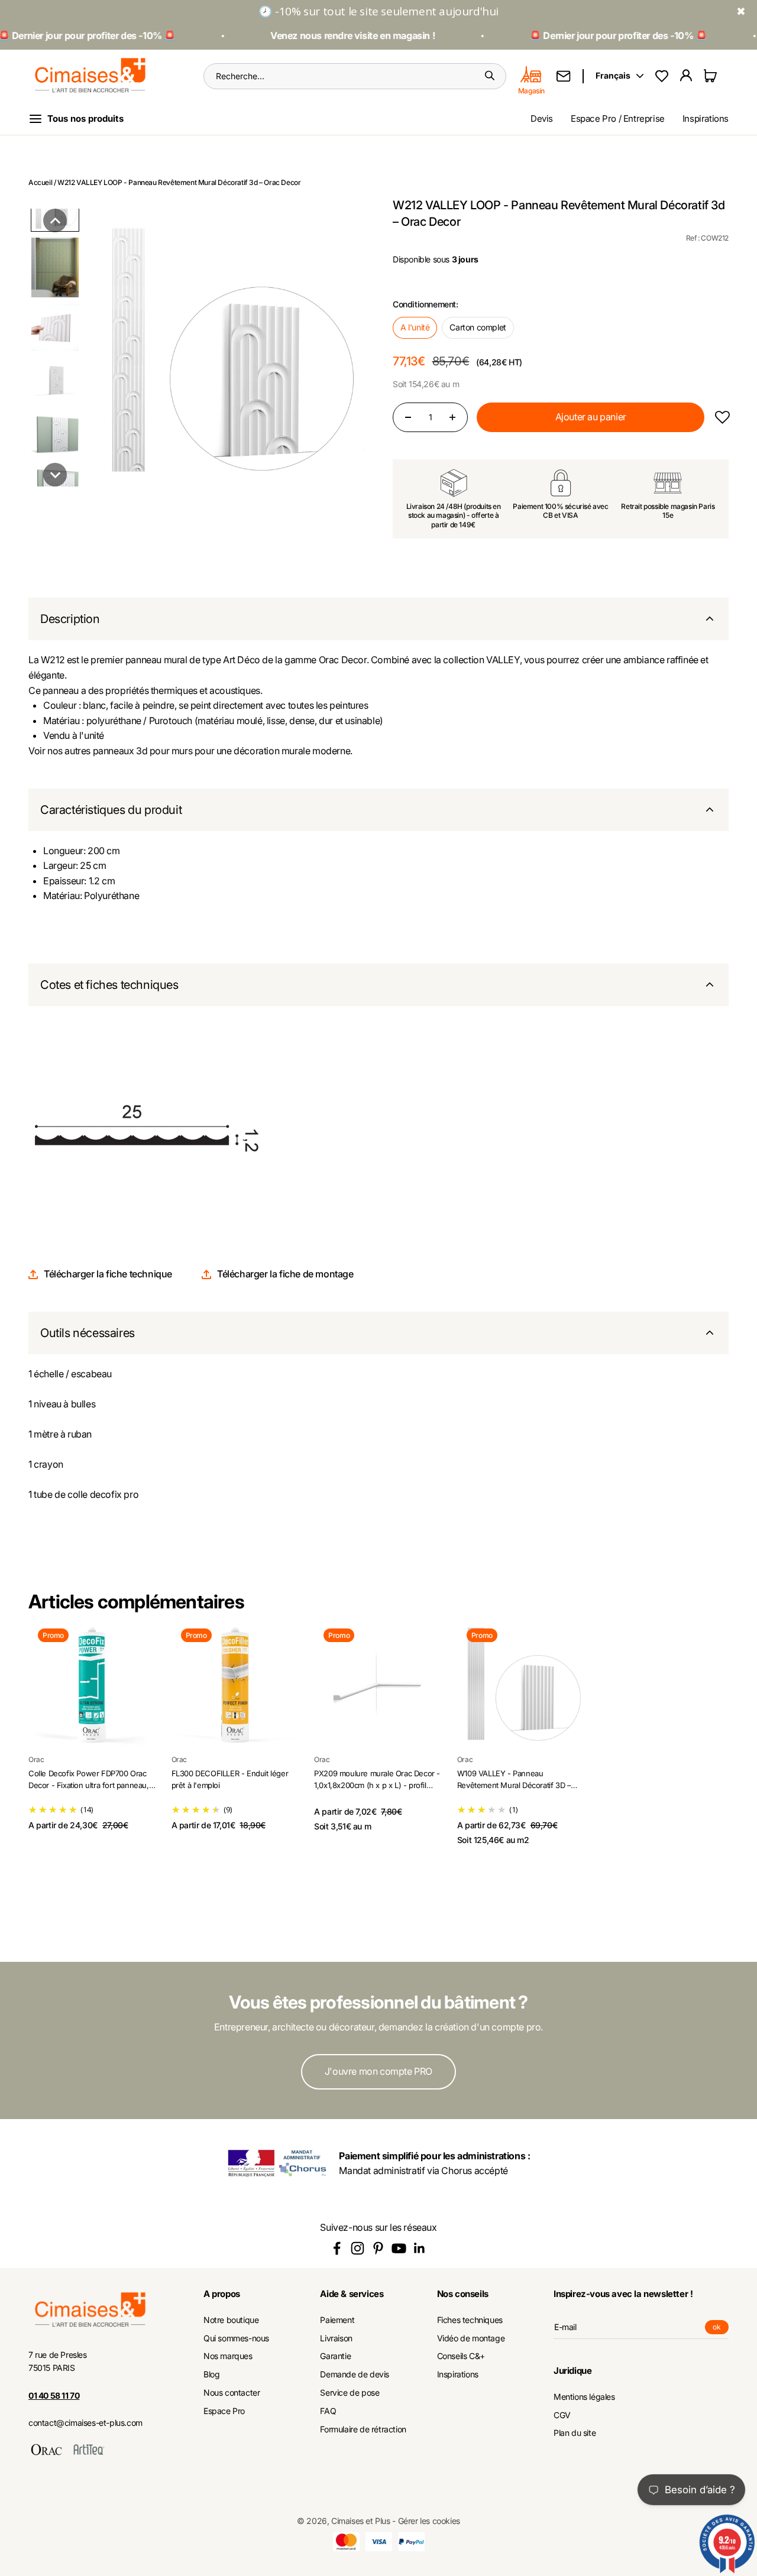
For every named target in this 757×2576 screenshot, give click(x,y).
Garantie (335, 2356)
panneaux (114, 751)
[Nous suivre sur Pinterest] (378, 2248)
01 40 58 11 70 (54, 2395)
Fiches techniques (470, 2320)
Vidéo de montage (471, 2338)
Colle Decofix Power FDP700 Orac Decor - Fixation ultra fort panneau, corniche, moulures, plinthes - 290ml (92, 1785)
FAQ (328, 2411)
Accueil (40, 182)
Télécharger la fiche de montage (285, 1274)
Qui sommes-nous (236, 2338)
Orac (36, 1759)
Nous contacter (232, 2393)
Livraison (336, 2338)
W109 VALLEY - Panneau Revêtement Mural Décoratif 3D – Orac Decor (514, 1785)
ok (721, 2328)
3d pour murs (163, 751)
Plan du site (575, 2433)
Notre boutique (231, 2320)
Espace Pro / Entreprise (618, 119)
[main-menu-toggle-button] (85, 119)
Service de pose (350, 2393)
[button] (55, 220)
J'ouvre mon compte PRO (378, 2071)
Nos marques (228, 2356)
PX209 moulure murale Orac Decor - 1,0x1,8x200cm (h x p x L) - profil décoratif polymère (377, 1785)
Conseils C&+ (461, 2356)
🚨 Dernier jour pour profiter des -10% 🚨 (601, 35)
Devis (542, 119)
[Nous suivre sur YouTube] (399, 2248)
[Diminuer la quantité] (408, 417)
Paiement (337, 2320)
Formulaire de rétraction (363, 2429)
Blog (211, 2374)
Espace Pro (224, 2411)
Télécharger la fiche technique (108, 1274)
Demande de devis (355, 2374)
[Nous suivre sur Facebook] (337, 2248)
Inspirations (706, 119)
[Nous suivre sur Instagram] (358, 2248)
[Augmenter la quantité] (452, 417)
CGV (562, 2415)
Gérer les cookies (429, 2521)
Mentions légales (584, 2397)
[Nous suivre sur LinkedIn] (420, 2248)
